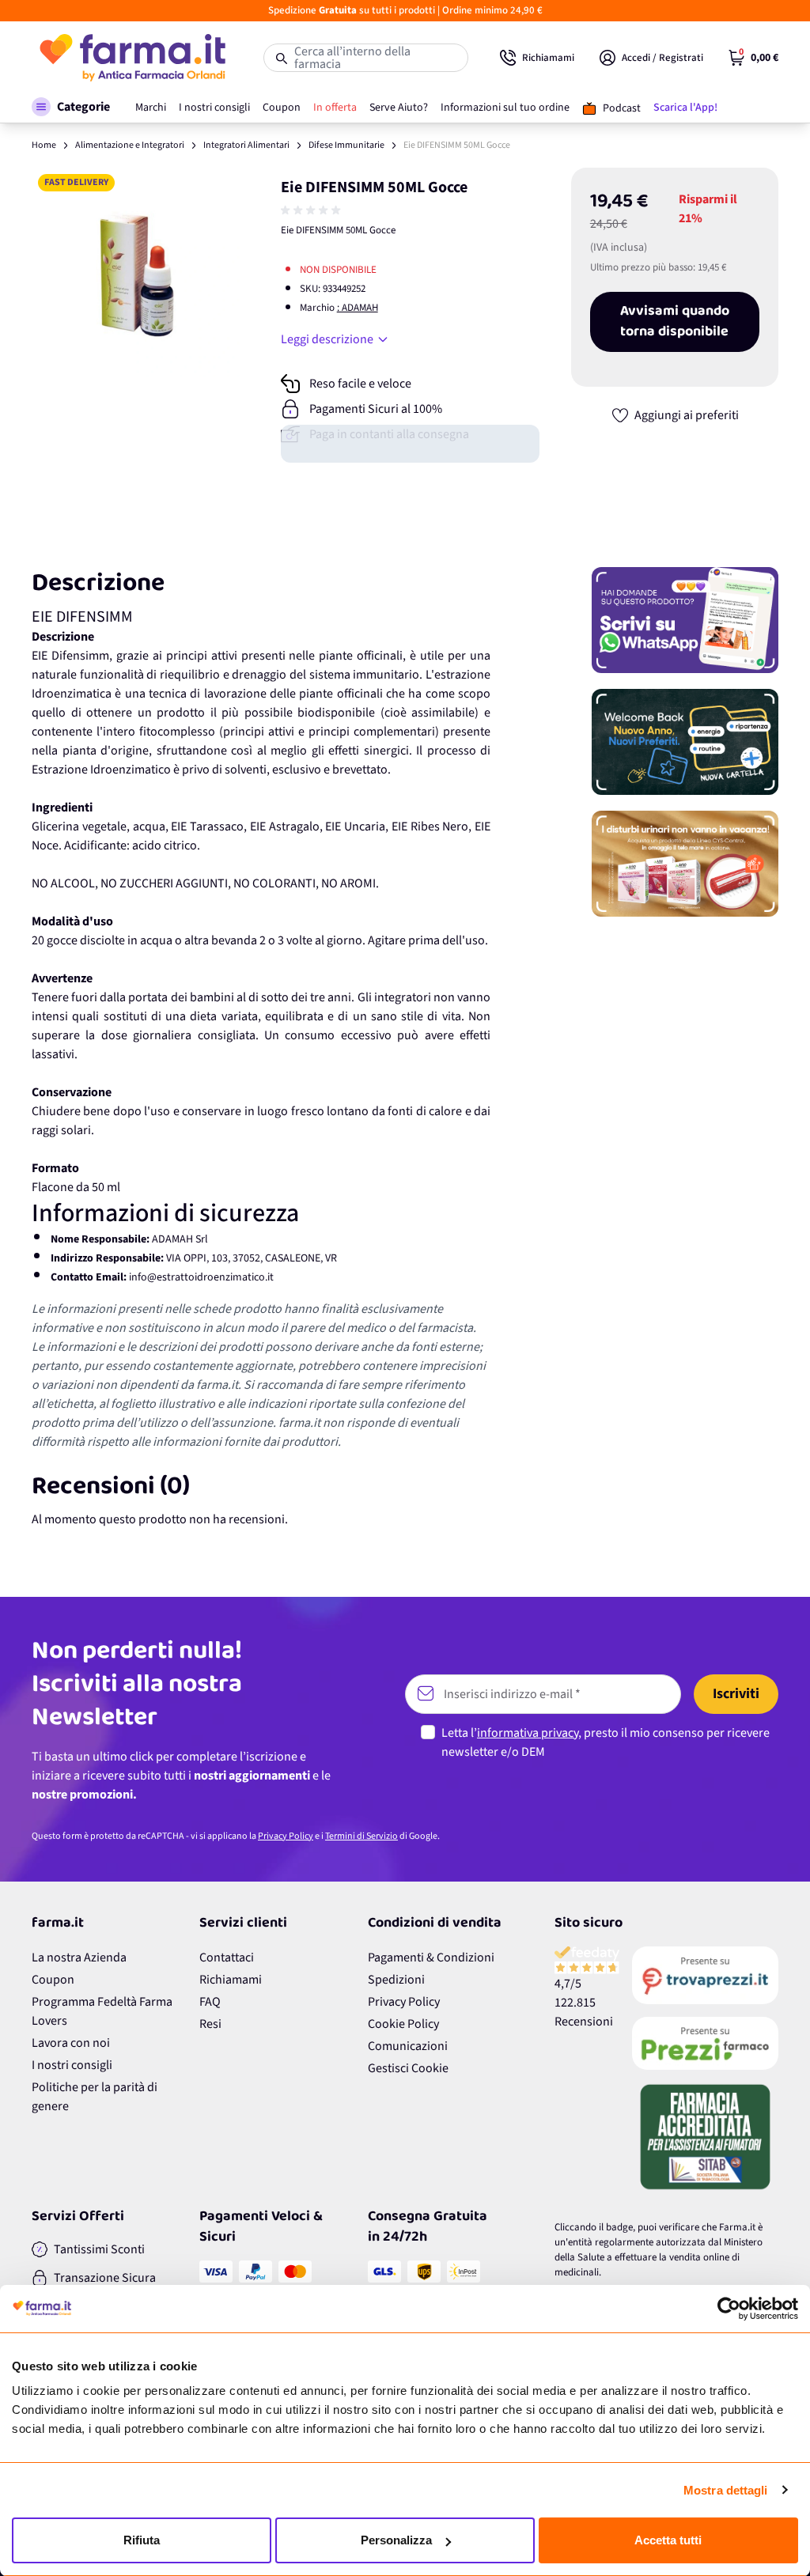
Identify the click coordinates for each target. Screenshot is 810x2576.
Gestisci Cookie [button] (408, 2068)
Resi (210, 2024)
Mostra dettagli (726, 2490)
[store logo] (132, 58)
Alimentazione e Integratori (130, 145)
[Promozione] (685, 620)
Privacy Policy (286, 1836)
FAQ (210, 2002)
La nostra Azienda (79, 1958)
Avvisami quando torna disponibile (675, 322)
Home (44, 145)
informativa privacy (528, 1733)
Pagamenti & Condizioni (431, 1958)
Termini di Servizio (361, 1836)
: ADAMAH (358, 308)
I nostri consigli (72, 2065)
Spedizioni (396, 1980)
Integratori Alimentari (246, 145)
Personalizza (396, 2540)
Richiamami (231, 1980)
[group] (312, 210)
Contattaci (227, 1958)
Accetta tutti (668, 2540)
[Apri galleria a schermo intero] (136, 272)
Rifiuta (142, 2540)
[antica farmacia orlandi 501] (705, 2043)
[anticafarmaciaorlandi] (705, 1976)
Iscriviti (736, 1694)
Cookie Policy (403, 2024)
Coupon (53, 1980)
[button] (71, 107)
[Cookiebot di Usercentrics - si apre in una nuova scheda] (729, 2309)
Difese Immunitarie (346, 145)
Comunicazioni (408, 2046)
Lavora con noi (71, 2043)
